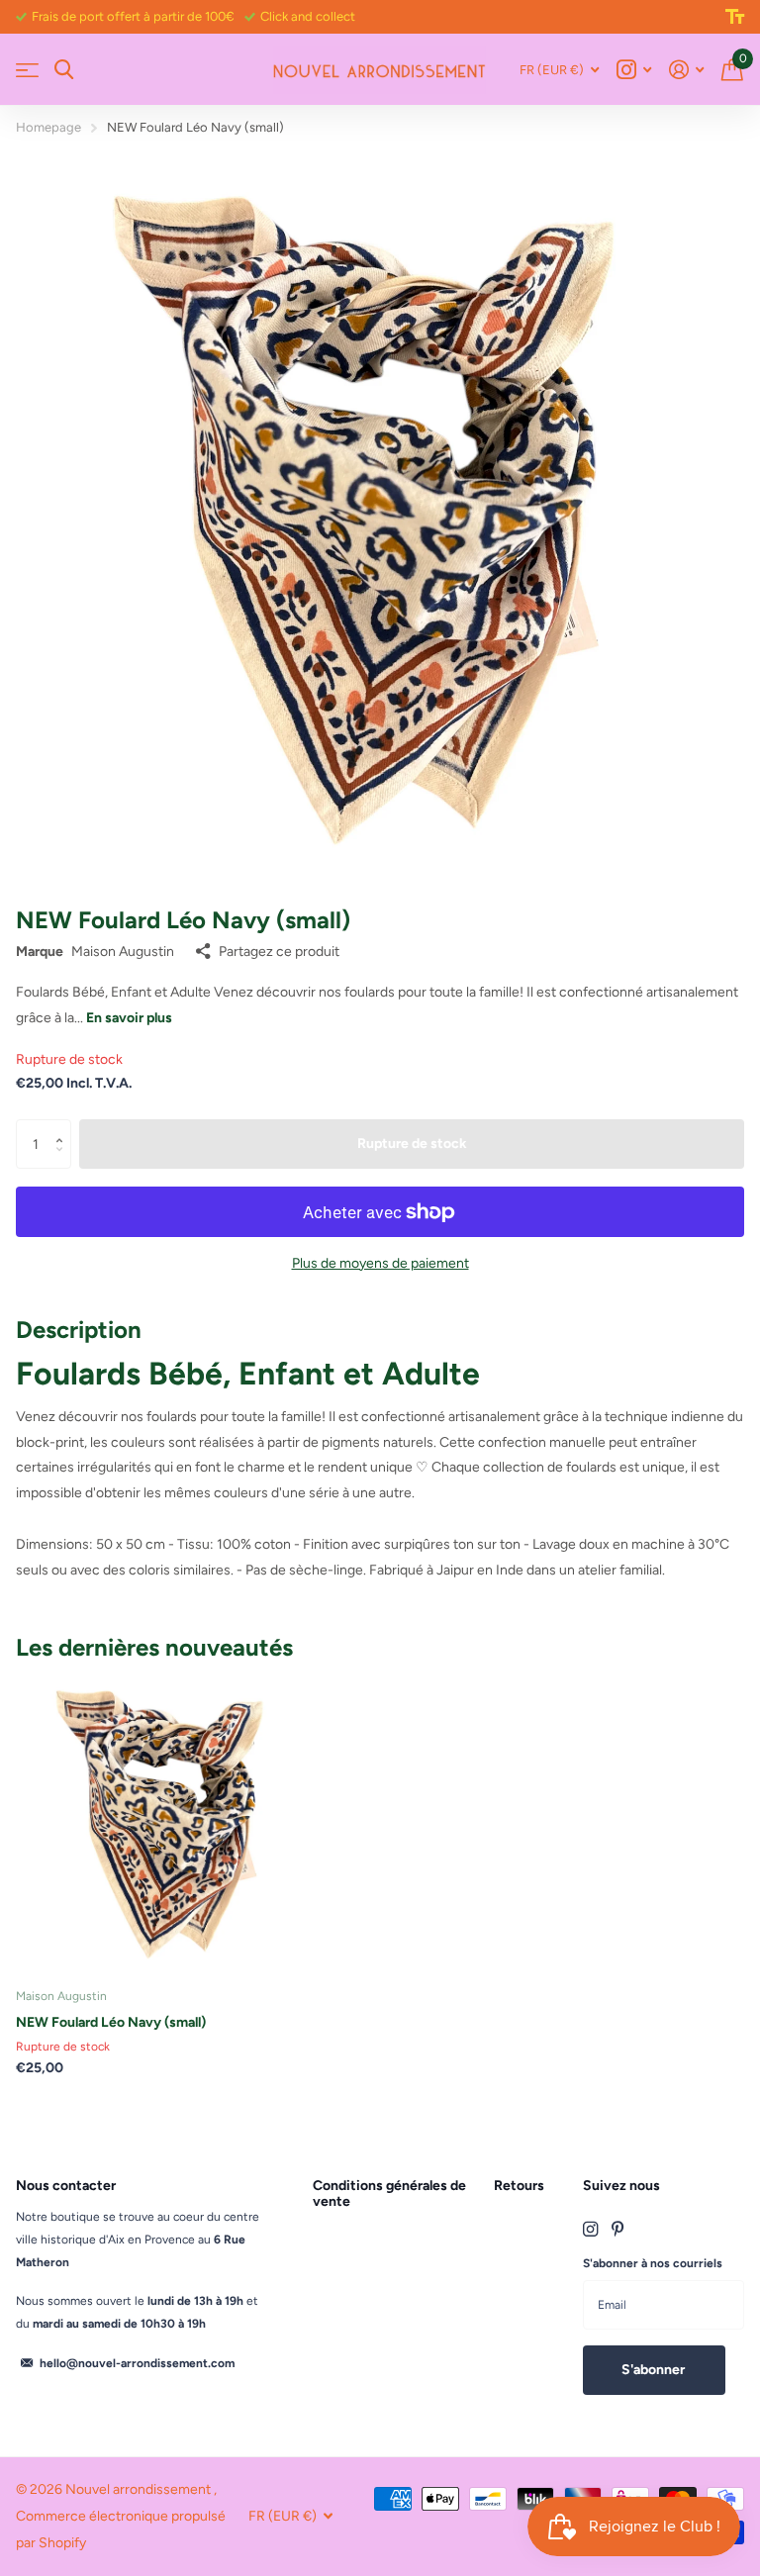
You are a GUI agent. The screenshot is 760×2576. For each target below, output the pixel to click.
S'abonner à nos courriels (653, 2263)
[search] (64, 70)
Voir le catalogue (27, 70)
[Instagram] (590, 2229)
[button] (64, 1127)
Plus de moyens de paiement (380, 1263)
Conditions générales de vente (389, 2194)
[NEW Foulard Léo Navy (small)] (166, 1823)
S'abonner (655, 2370)
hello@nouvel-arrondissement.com (137, 2363)
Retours (519, 2186)
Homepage (48, 127)
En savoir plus (129, 1018)
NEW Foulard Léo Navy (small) (111, 2022)
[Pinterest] (618, 2229)
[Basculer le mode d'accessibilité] (735, 17)
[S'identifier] (686, 70)
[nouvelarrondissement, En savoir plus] (634, 70)
